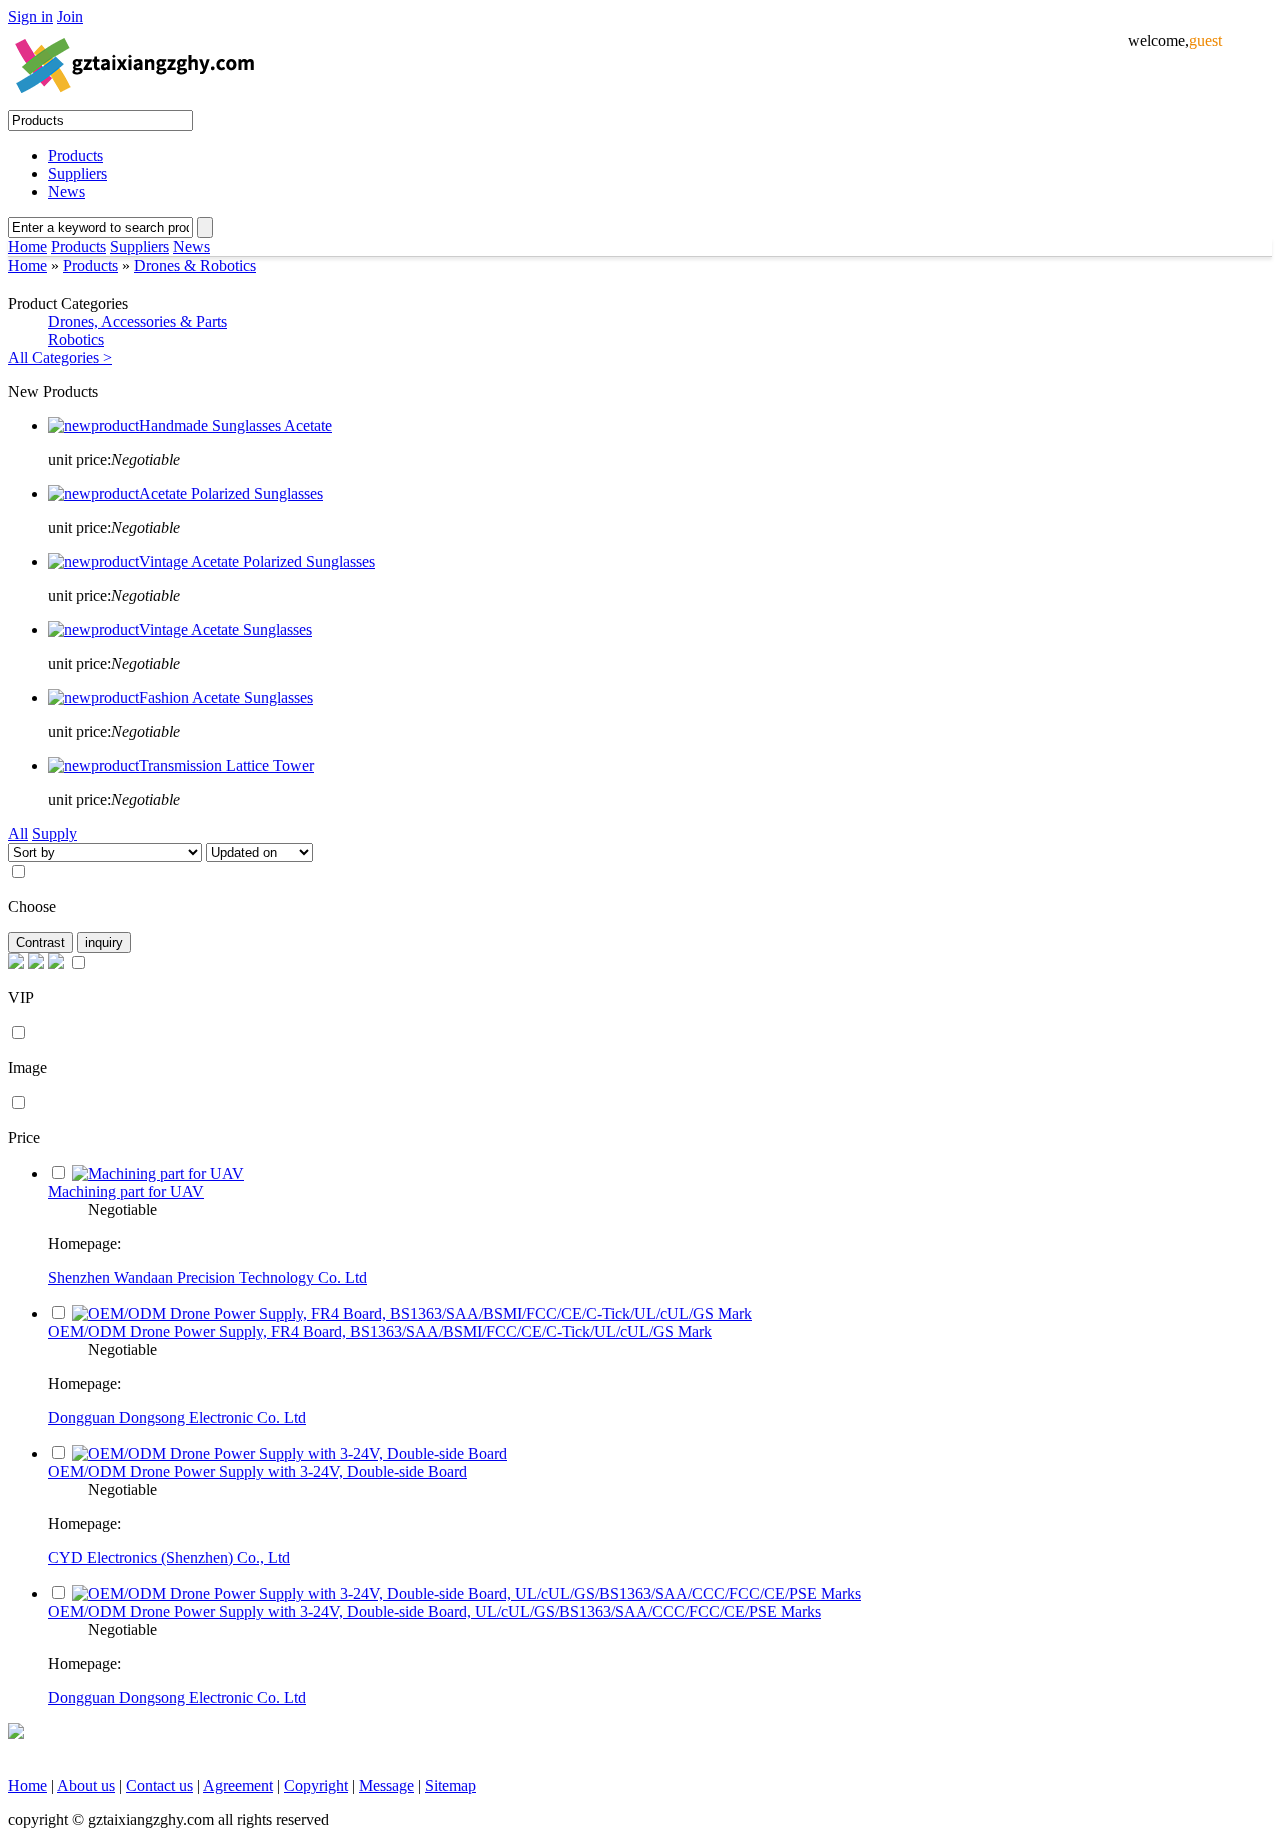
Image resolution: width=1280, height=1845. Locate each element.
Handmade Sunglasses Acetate (235, 425)
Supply (54, 833)
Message (386, 1785)
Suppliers (77, 173)
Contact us (159, 1785)
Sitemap (450, 1785)
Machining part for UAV (126, 1191)
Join (70, 16)
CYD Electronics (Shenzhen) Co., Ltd (169, 1557)
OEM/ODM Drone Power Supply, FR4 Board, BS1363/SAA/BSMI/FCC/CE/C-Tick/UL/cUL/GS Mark (380, 1331)
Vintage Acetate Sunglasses (225, 629)
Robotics (76, 339)
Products (75, 155)
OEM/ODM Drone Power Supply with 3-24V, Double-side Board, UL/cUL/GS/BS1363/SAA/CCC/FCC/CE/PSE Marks (434, 1611)
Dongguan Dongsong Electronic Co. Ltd (177, 1417)
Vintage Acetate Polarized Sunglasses (257, 561)
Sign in (30, 16)
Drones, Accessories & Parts (137, 321)
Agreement (238, 1785)
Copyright (316, 1785)
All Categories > (60, 357)
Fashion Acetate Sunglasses (226, 697)
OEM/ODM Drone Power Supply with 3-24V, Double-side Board (257, 1471)
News (66, 191)
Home (27, 246)
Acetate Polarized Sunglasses (231, 493)
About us (86, 1785)
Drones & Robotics (195, 265)
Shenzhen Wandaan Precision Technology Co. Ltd (207, 1277)
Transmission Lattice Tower (226, 765)
